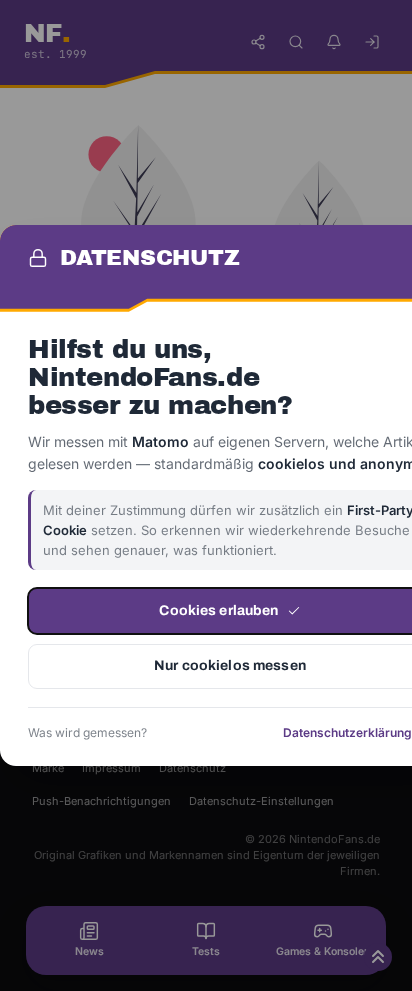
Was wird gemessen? (87, 732)
